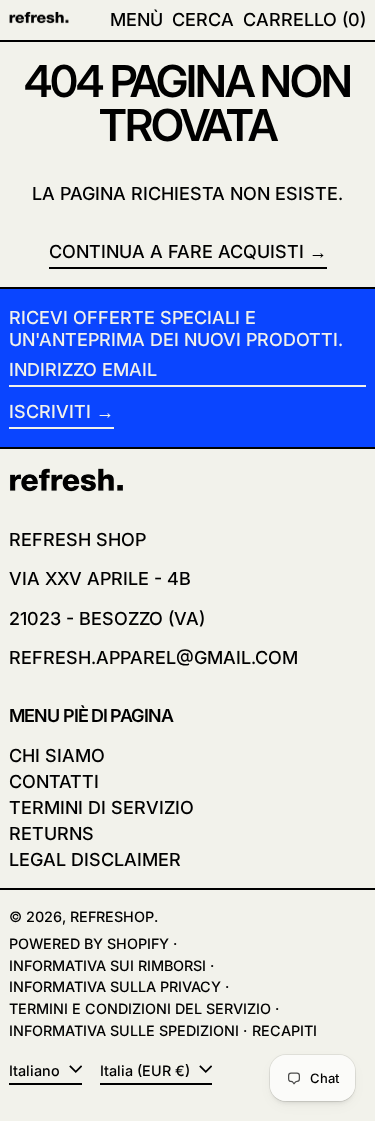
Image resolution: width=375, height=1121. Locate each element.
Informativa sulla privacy (115, 986)
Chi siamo (57, 755)
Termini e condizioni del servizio (140, 1008)
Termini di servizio (101, 807)
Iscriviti (50, 411)
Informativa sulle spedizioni (124, 1030)
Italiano (36, 1070)
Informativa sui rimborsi (107, 965)
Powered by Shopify (89, 943)
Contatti (54, 781)
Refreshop (112, 916)
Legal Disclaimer (95, 859)
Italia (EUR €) (147, 1070)
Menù (136, 19)
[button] (203, 20)
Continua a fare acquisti (176, 251)
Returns (51, 833)
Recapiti (284, 1030)
